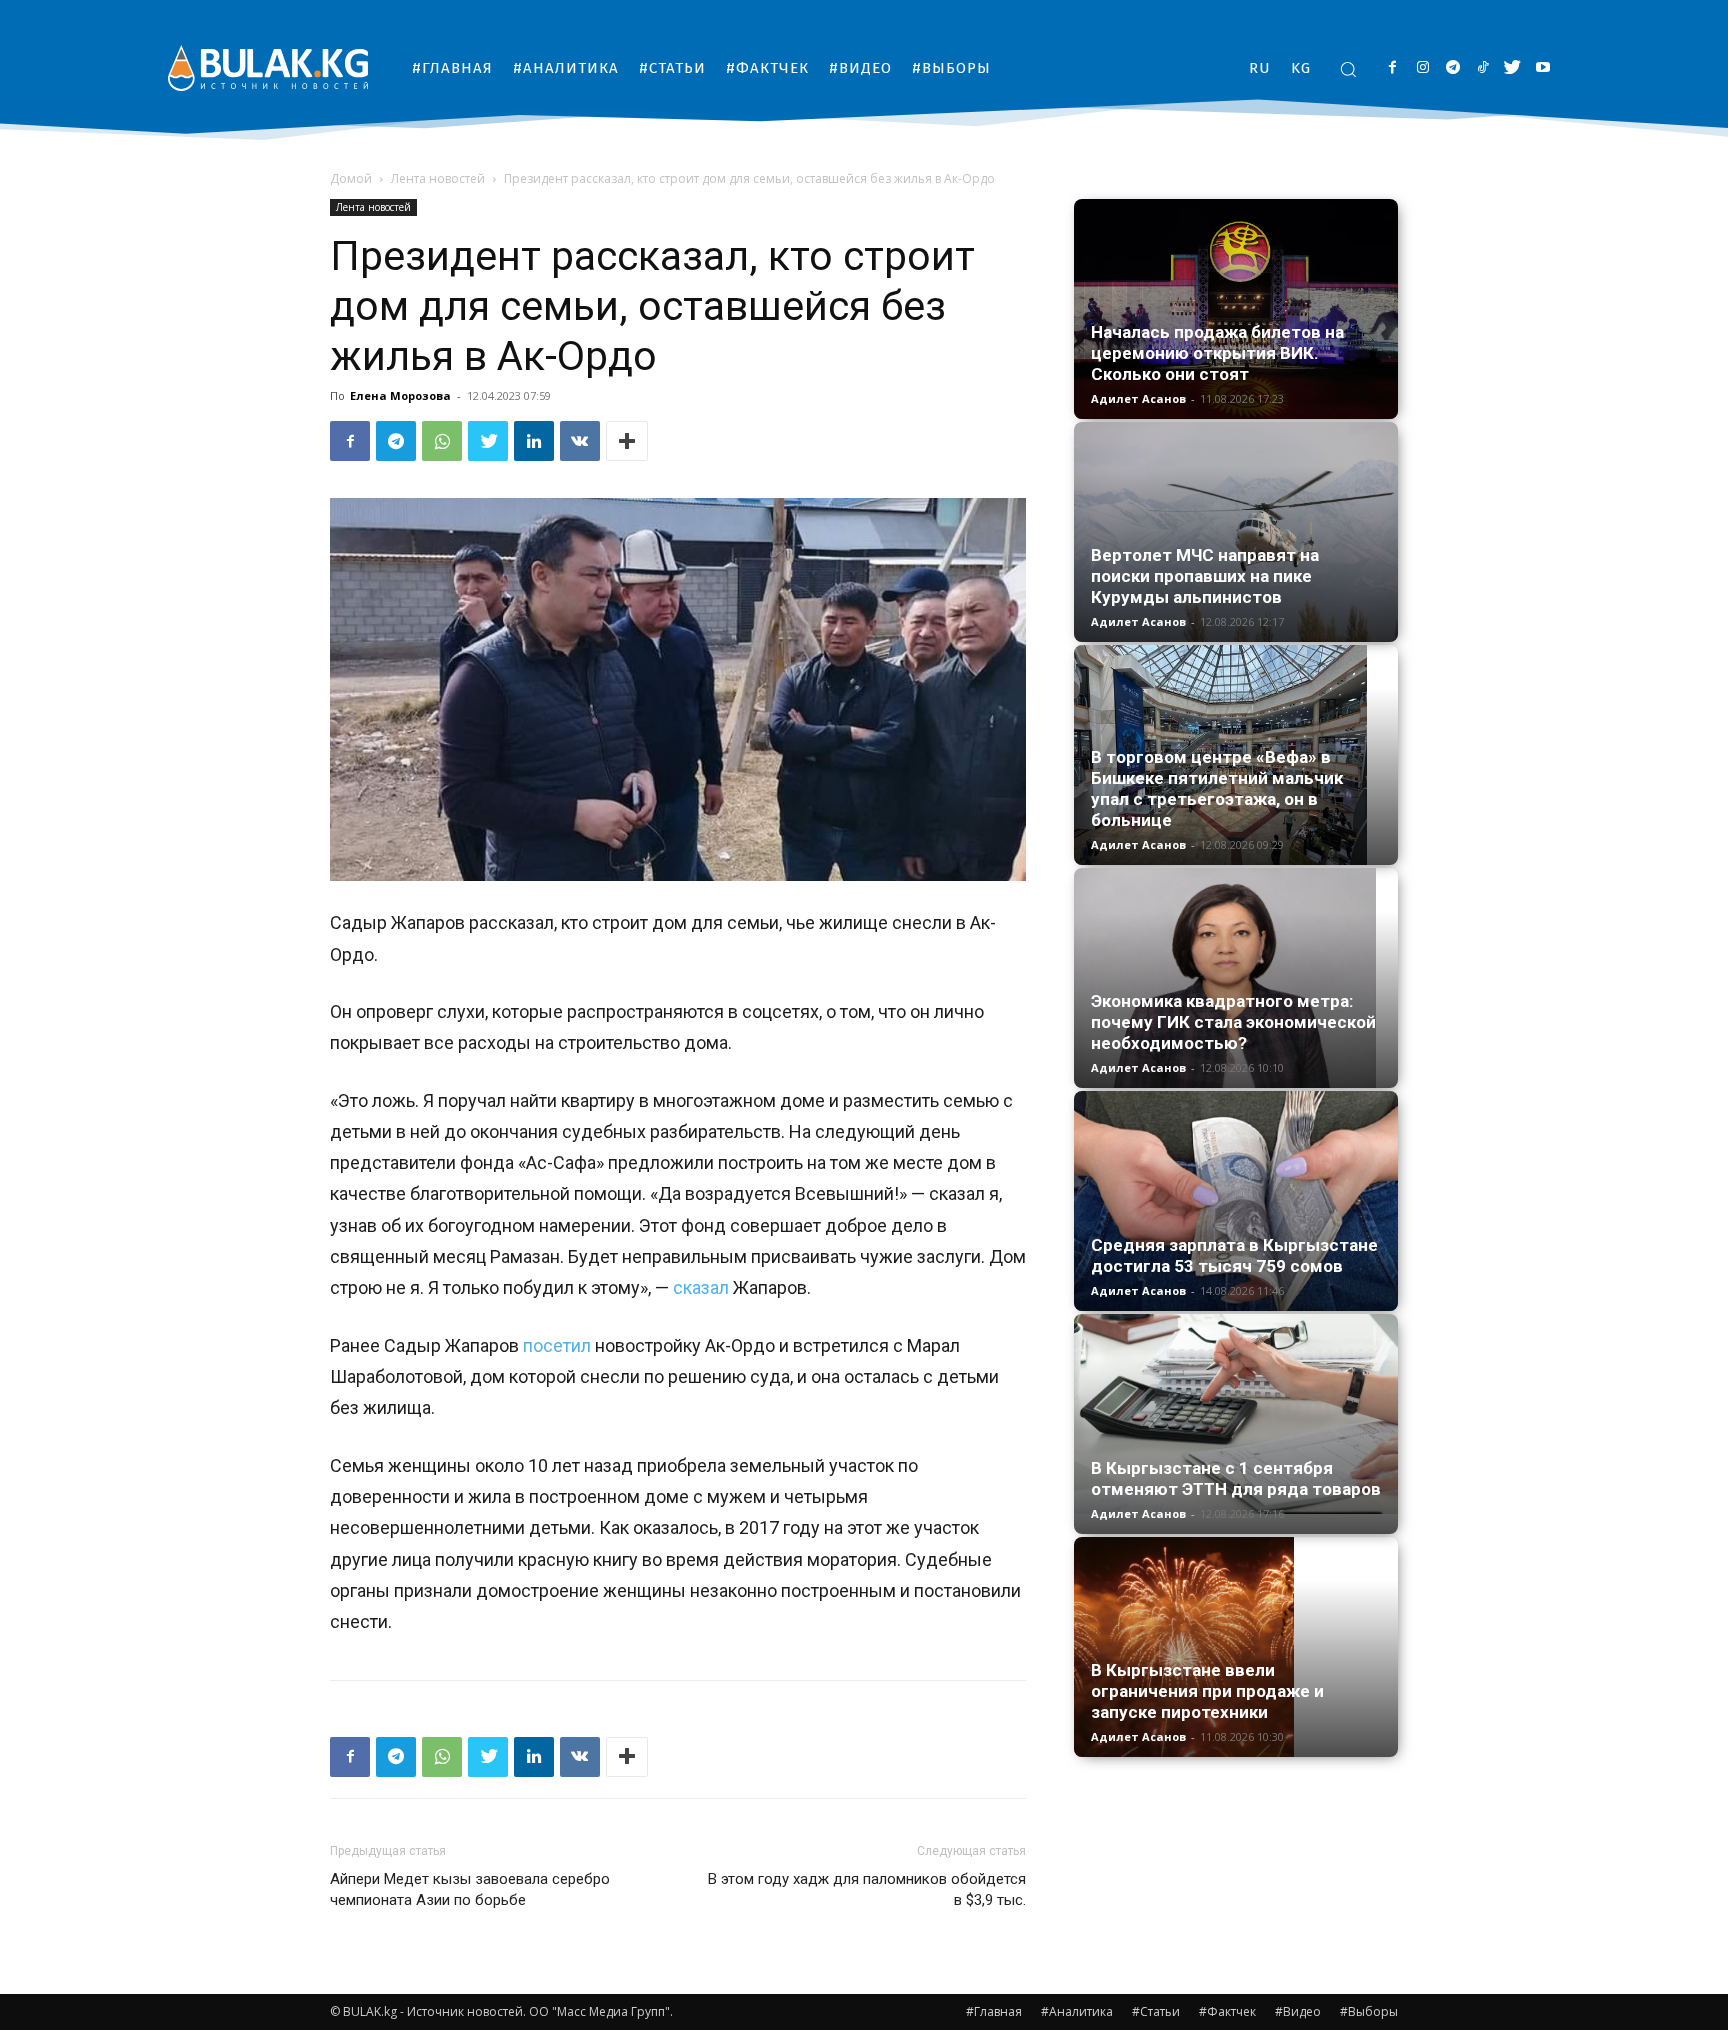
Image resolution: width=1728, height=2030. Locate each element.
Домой (351, 178)
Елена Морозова (400, 395)
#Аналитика (1077, 2011)
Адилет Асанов (1138, 398)
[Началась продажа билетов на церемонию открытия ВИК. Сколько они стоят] (1236, 309)
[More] (627, 441)
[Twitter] (1512, 68)
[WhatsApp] (442, 441)
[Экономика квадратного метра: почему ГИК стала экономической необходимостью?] (1236, 978)
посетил (557, 1345)
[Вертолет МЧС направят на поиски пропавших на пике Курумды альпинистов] (1236, 532)
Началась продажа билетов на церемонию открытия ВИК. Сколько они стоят (1217, 353)
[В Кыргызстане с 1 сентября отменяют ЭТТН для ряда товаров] (1236, 1414)
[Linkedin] (534, 441)
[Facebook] (1392, 68)
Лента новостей (438, 178)
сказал (701, 1287)
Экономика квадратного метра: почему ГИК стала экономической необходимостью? (1233, 1022)
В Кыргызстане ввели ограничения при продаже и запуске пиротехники (1207, 1691)
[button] (1348, 69)
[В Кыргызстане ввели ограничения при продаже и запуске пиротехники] (1236, 1647)
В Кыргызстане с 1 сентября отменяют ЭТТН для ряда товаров (1236, 1478)
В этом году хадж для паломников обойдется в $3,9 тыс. (867, 1889)
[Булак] (268, 67)
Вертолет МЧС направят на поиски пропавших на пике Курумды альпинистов (1205, 576)
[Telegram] (1452, 68)
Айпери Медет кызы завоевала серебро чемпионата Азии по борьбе (470, 1889)
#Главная (994, 2011)
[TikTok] (1482, 68)
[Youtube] (1542, 68)
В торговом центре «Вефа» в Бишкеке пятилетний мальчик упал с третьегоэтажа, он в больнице (1217, 788)
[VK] (580, 441)
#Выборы (1369, 2011)
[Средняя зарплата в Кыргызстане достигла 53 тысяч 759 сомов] (1236, 1201)
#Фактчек (1227, 2011)
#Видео (1298, 2011)
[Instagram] (1422, 68)
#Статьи (1156, 2011)
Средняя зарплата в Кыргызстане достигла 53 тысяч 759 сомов (1234, 1255)
